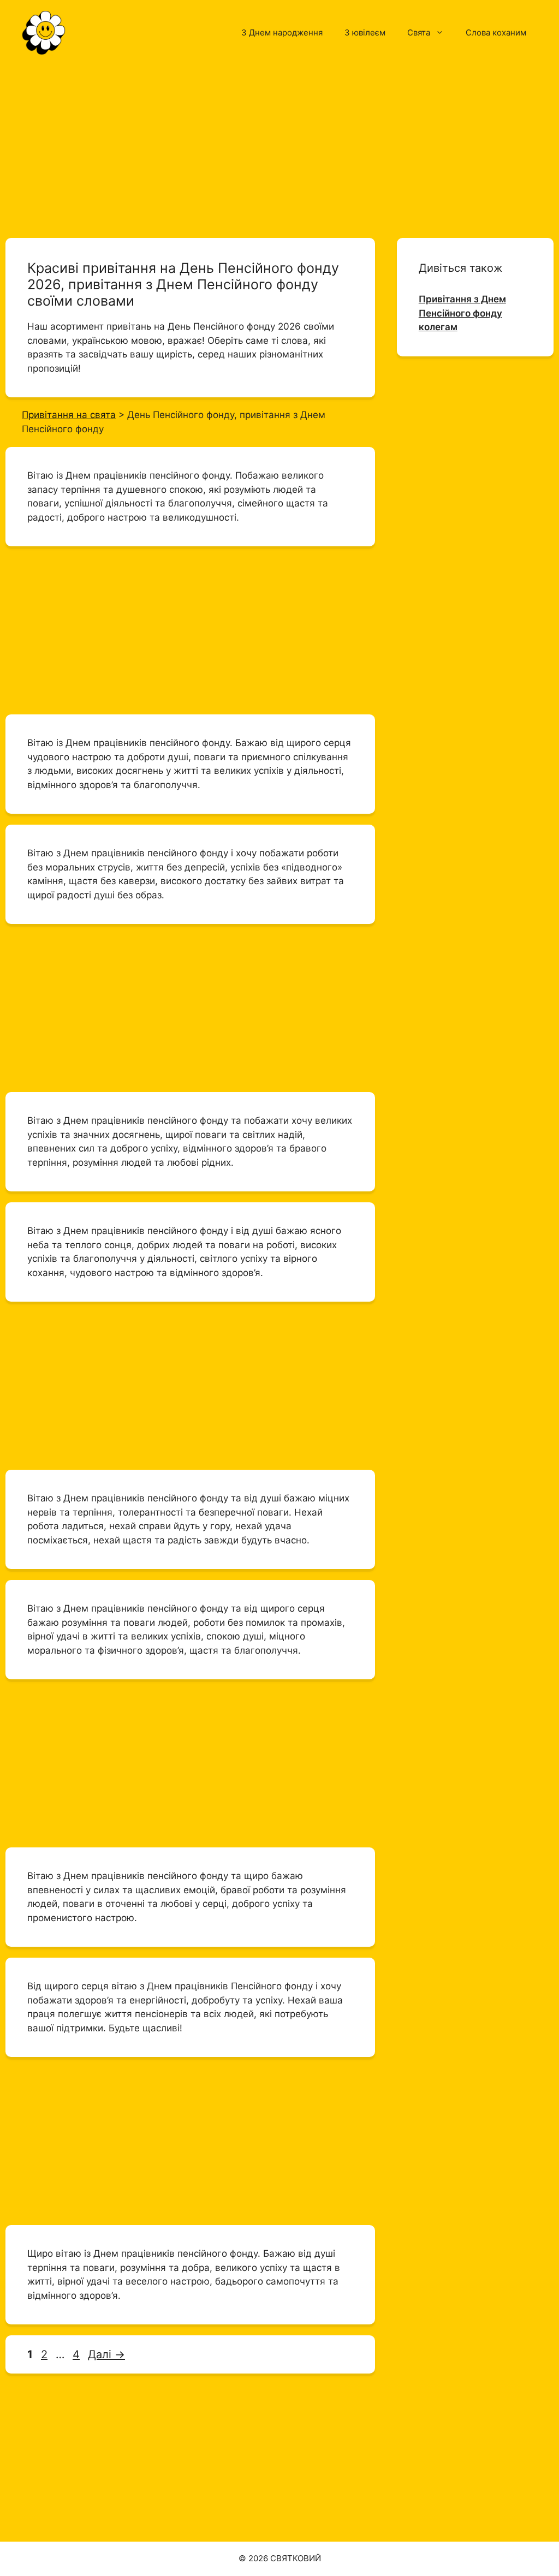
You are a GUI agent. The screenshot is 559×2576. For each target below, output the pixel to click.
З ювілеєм (365, 32)
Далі (106, 2354)
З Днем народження (282, 32)
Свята (419, 32)
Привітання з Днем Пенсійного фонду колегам (462, 313)
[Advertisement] (279, 146)
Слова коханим (496, 32)
